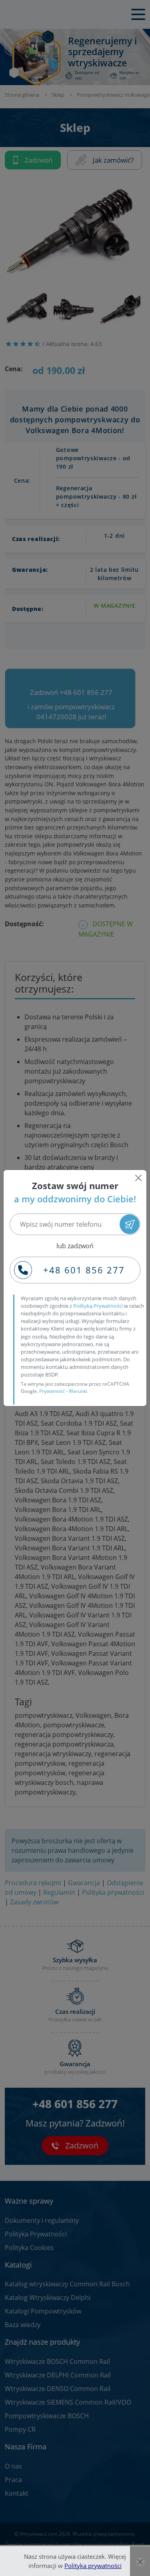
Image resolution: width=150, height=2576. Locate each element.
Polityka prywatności (93, 2566)
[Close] (138, 1178)
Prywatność (52, 1391)
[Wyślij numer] (130, 1224)
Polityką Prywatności (98, 1306)
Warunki (78, 1391)
